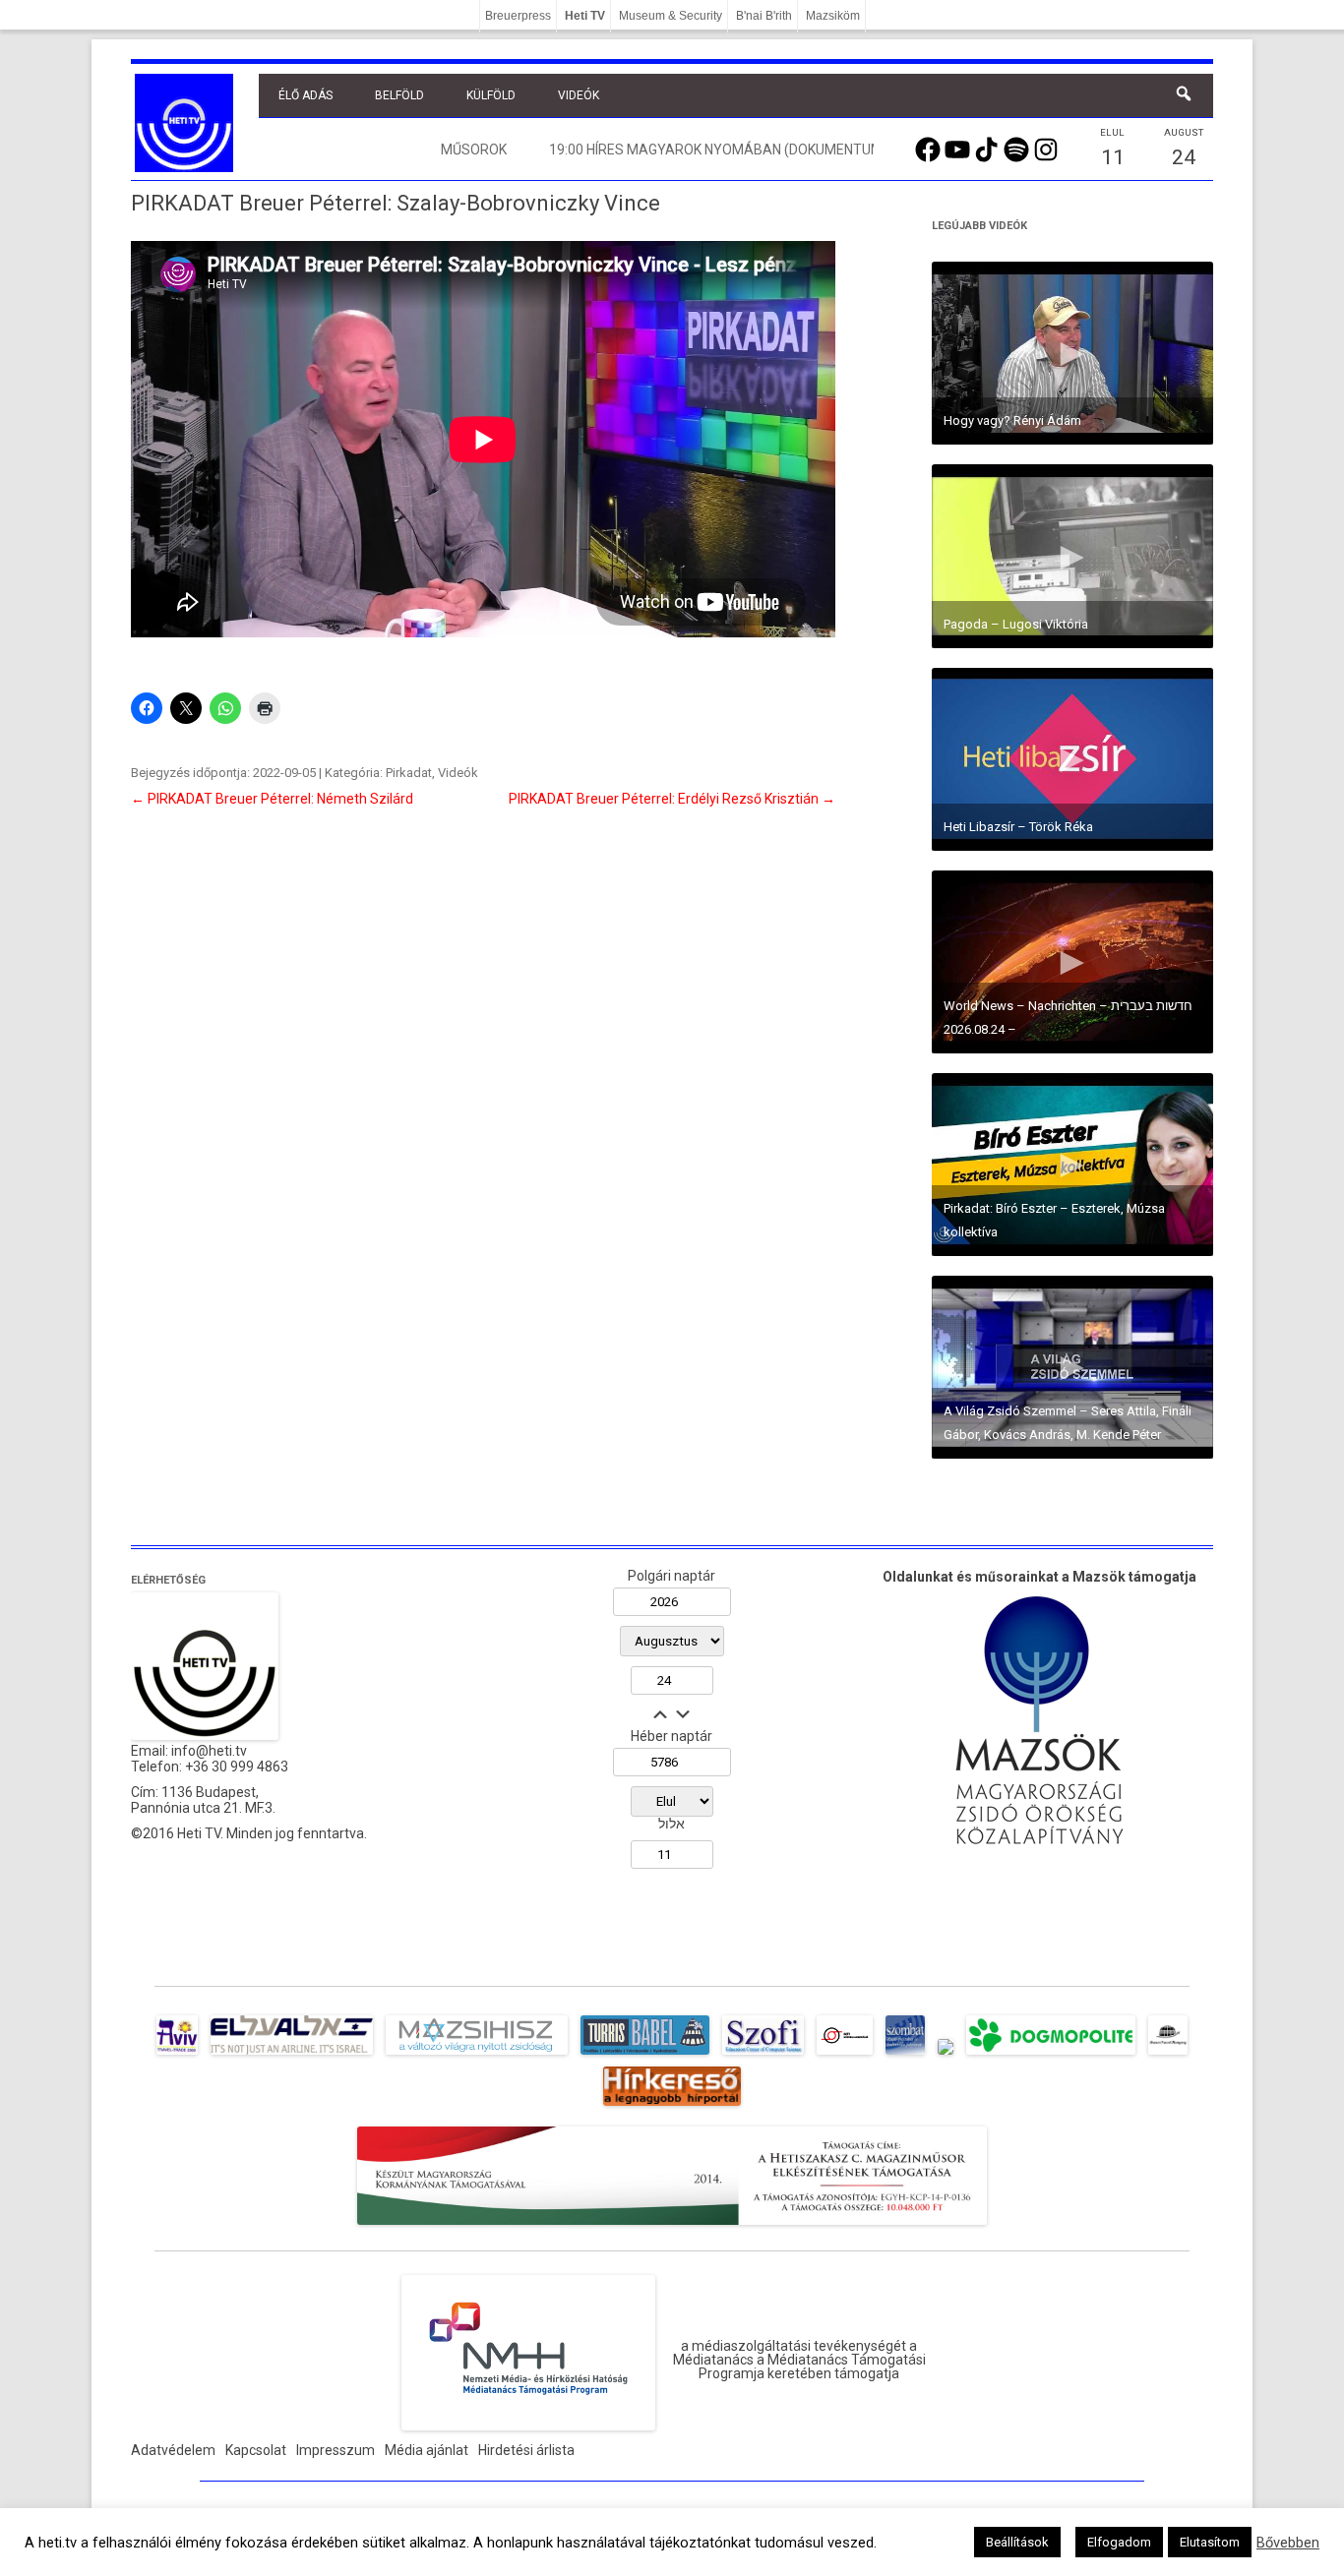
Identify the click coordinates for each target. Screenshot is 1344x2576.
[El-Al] (292, 2055)
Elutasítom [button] (1210, 2542)
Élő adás (305, 95)
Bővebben (1288, 2543)
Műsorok (474, 150)
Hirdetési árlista (526, 2450)
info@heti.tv (209, 1751)
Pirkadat (409, 773)
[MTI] (845, 2055)
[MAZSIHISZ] (477, 2055)
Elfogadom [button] (1119, 2542)
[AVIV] (177, 2055)
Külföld (491, 95)
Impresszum (336, 2450)
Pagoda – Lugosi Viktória (1016, 624)
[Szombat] (905, 2055)
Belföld (399, 95)
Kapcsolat (256, 2450)
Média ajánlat (427, 2450)
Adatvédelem (173, 2450)
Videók (579, 95)
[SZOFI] (763, 2055)
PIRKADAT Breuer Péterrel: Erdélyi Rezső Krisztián (672, 799)
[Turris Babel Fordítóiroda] (645, 2055)
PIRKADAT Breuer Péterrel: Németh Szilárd (272, 799)
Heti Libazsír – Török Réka (1018, 827)
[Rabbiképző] (946, 2055)
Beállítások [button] (1017, 2542)
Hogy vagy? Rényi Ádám (1012, 420)
